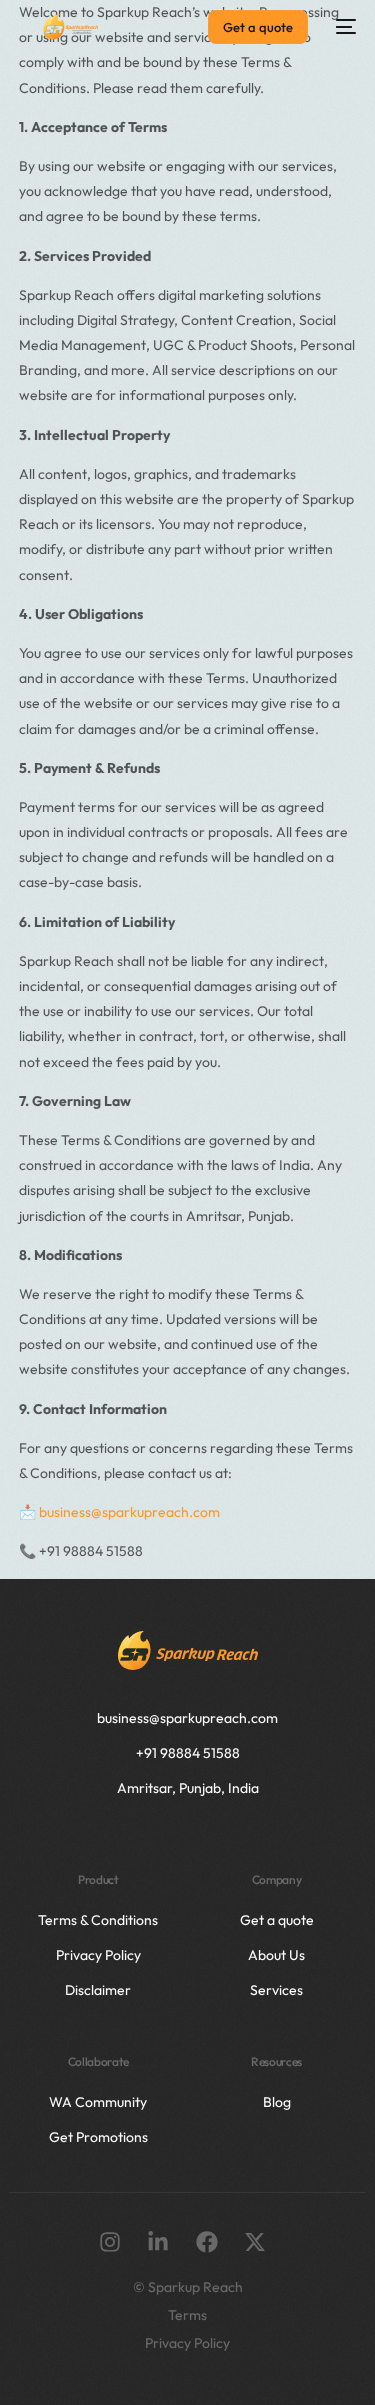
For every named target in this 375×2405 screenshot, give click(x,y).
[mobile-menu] (342, 27)
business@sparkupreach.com (129, 1512)
